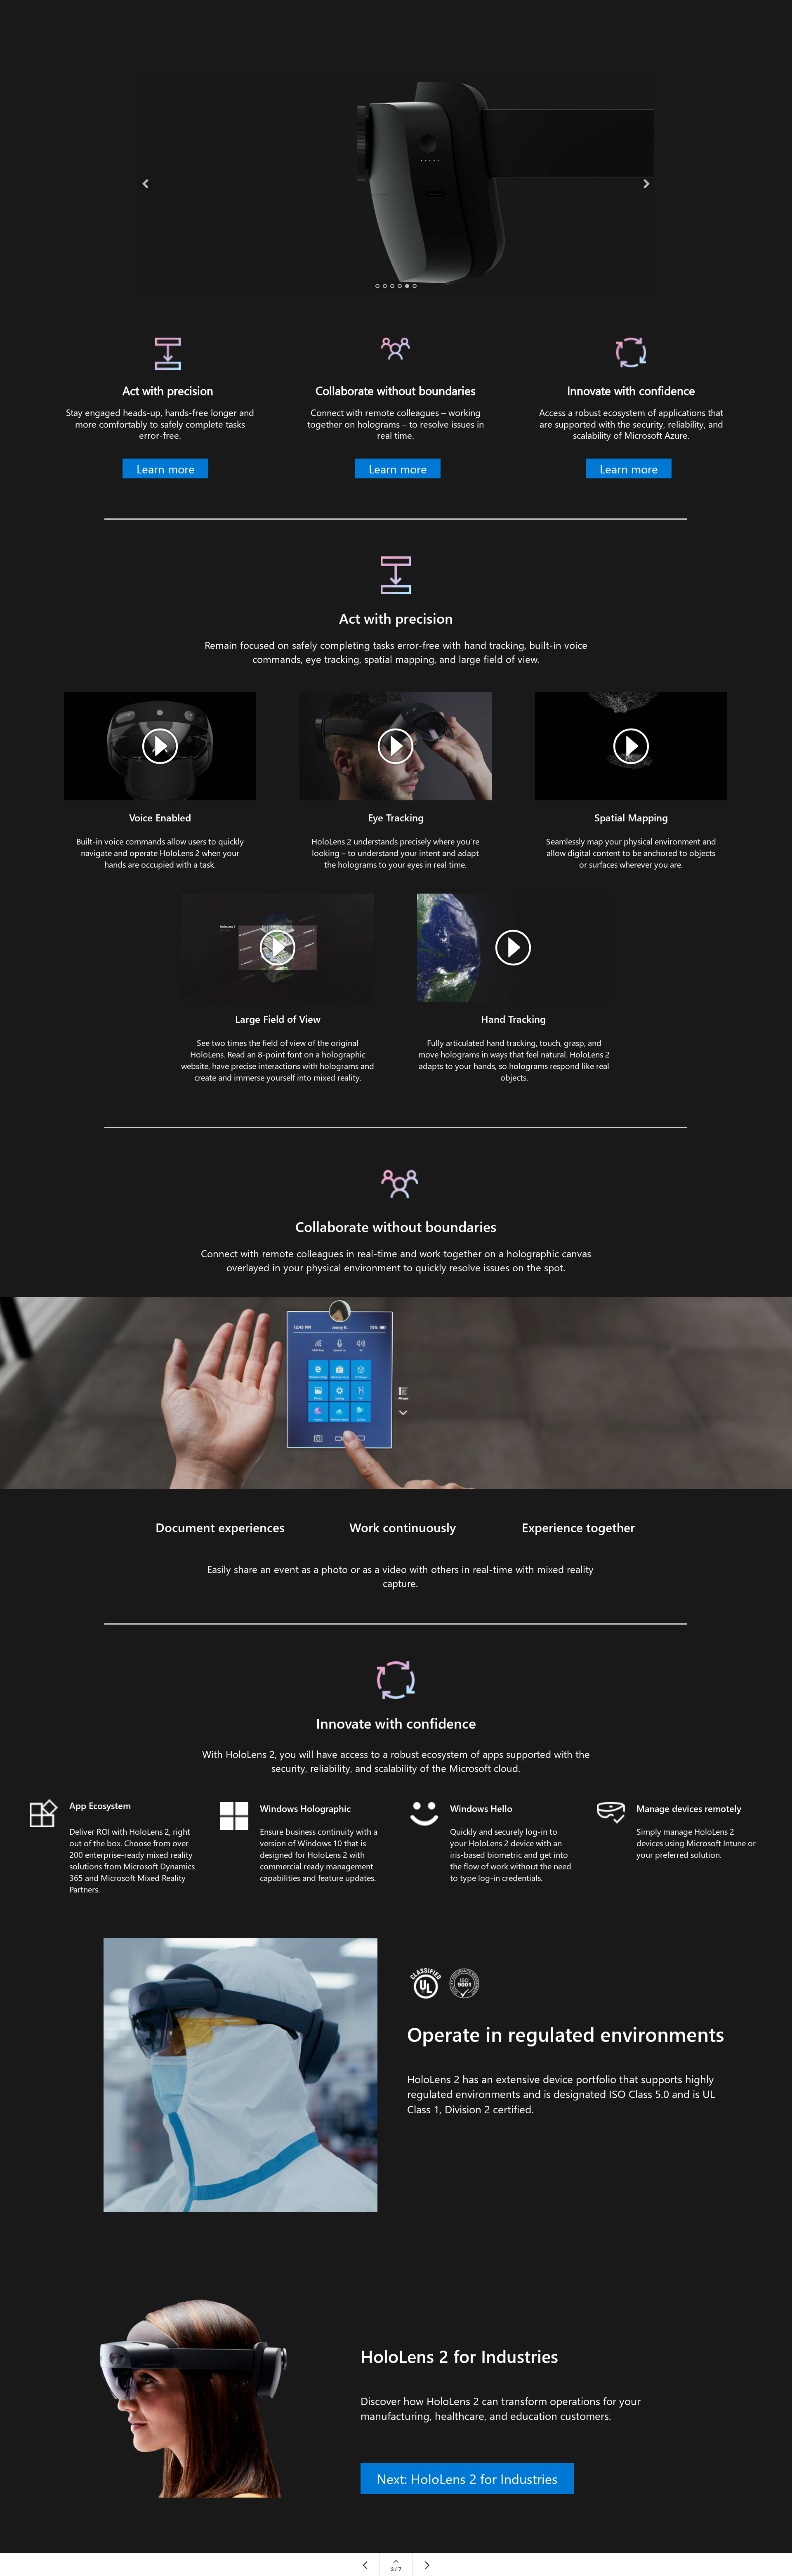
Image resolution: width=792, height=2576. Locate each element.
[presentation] (145, 184)
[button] (631, 746)
